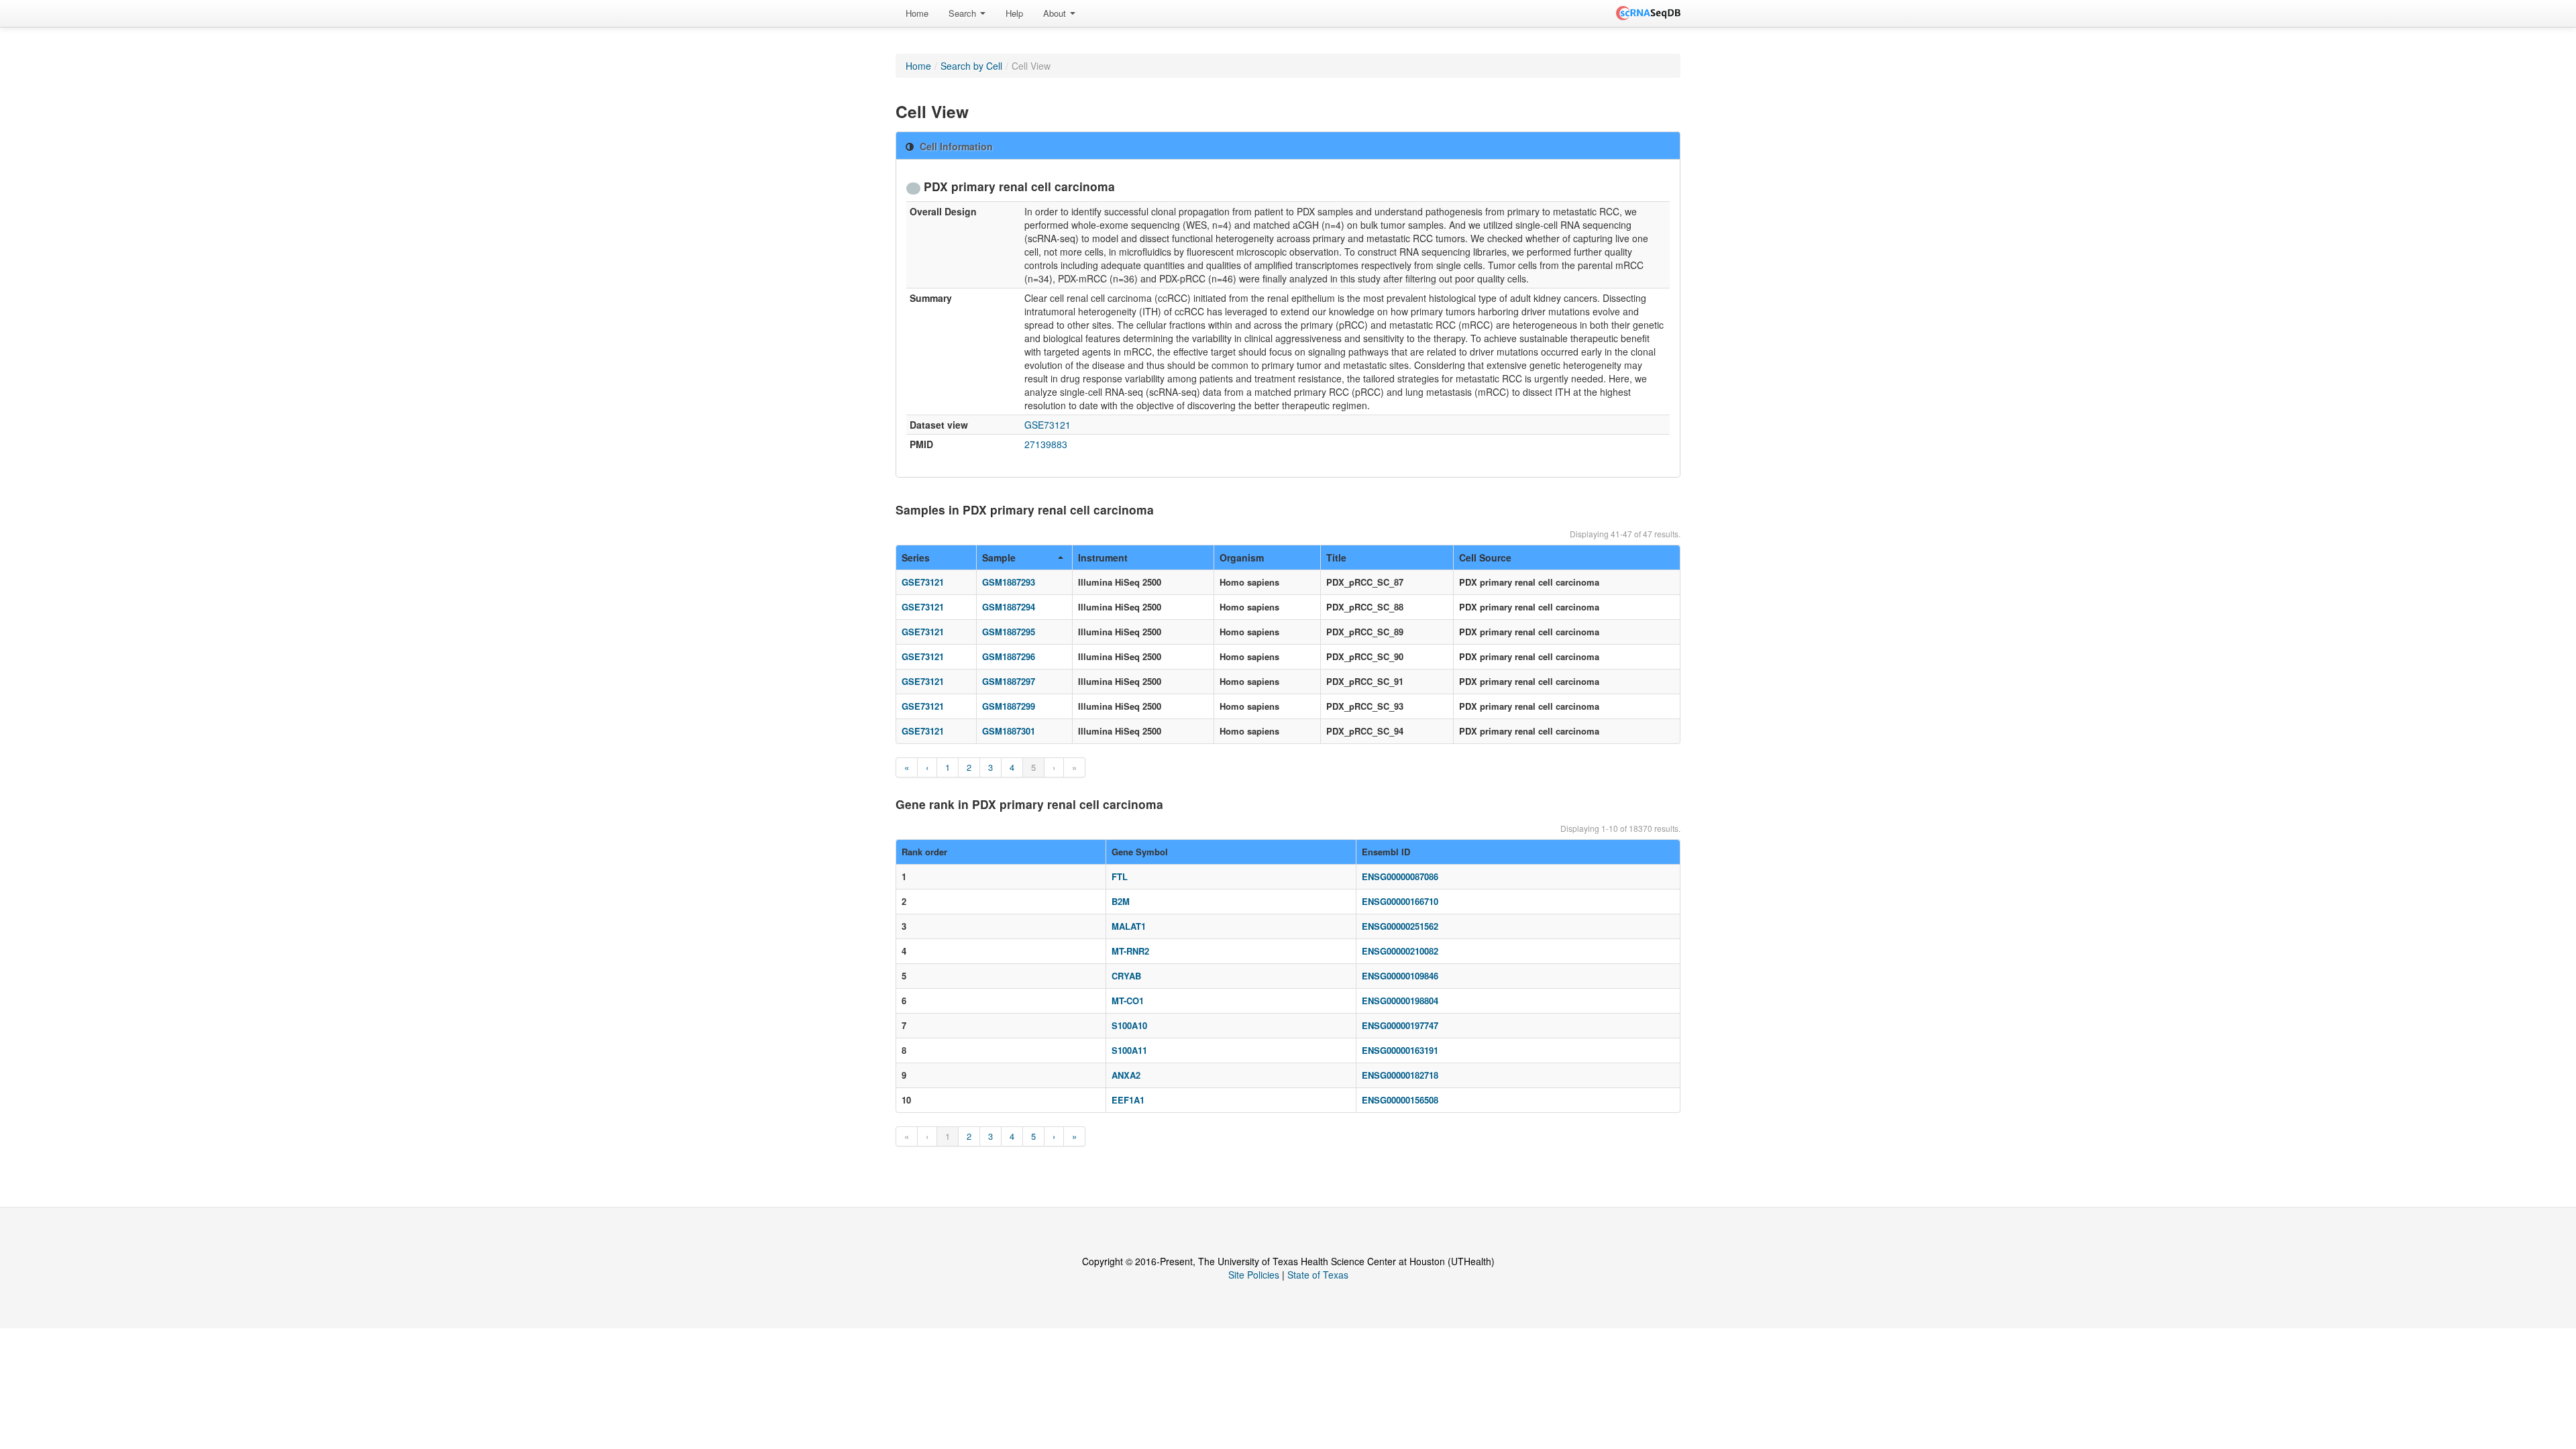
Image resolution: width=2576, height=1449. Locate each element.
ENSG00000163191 (1400, 1050)
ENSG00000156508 (1400, 1100)
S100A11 (1129, 1050)
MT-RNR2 (1130, 951)
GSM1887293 (1009, 582)
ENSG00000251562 (1400, 926)
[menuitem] (917, 13)
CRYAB (1126, 976)
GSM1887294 (1009, 607)
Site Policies (1254, 1275)
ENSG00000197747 (1400, 1025)
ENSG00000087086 (1400, 876)
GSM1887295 (1009, 632)
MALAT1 (1129, 926)
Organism (1242, 557)
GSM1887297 (1009, 681)
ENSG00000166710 (1400, 901)
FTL (1120, 876)
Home (917, 13)
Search (964, 13)
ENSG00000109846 (1400, 976)
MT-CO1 (1128, 1001)
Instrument (1103, 557)
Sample (999, 557)
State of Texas (1318, 1275)
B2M (1121, 901)
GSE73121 (1048, 425)
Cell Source (1485, 557)
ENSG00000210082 (1400, 951)
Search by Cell (971, 66)
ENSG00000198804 (1400, 1001)
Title (1336, 557)
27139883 (1046, 444)
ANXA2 (1126, 1075)
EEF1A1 (1128, 1100)
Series (916, 557)
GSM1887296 (1009, 656)
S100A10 (1129, 1025)
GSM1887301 (1009, 731)
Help (1014, 13)
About (1056, 13)
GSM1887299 (1009, 706)
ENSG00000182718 (1400, 1075)
